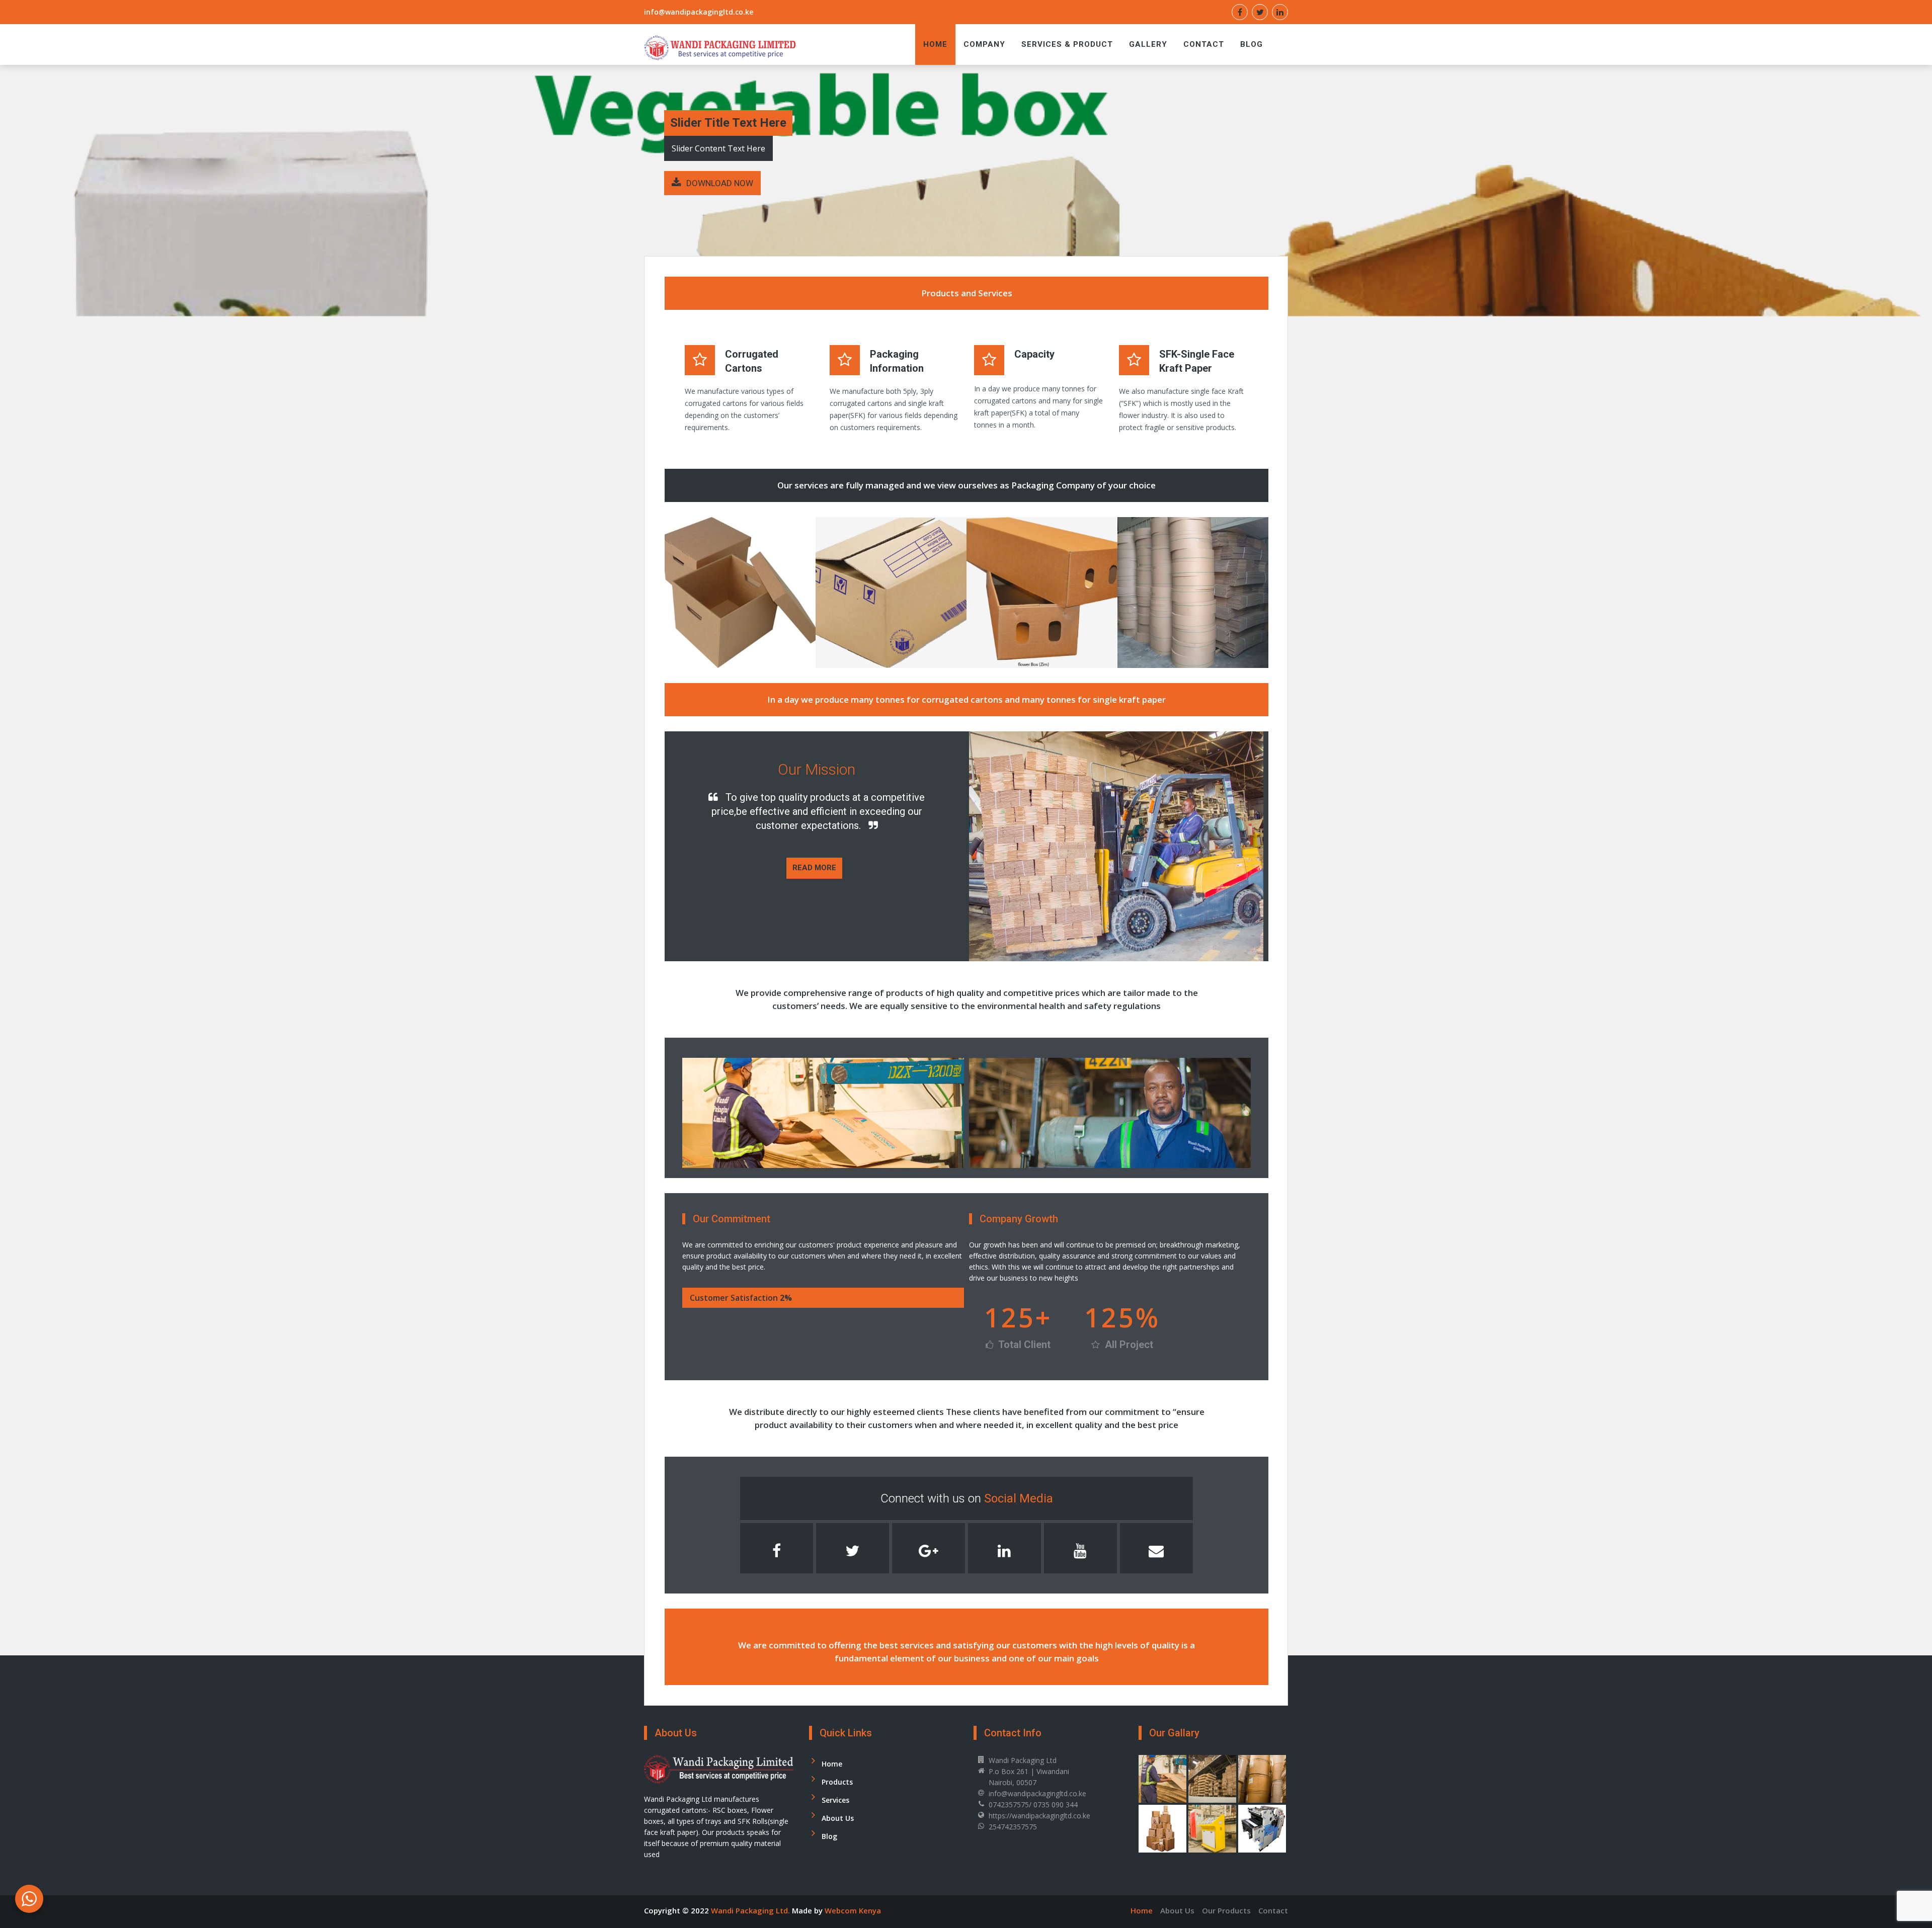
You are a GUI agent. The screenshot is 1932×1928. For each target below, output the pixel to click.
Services (835, 1800)
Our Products (1226, 1910)
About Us (838, 1818)
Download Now (720, 183)
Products (837, 1782)
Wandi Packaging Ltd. (751, 1910)
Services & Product (1067, 44)
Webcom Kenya (853, 1910)
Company (984, 44)
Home (935, 44)
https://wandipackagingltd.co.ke (1039, 1816)
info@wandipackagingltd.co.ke (699, 12)
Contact (1204, 44)
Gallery (1148, 44)
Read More (814, 868)
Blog (1252, 44)
